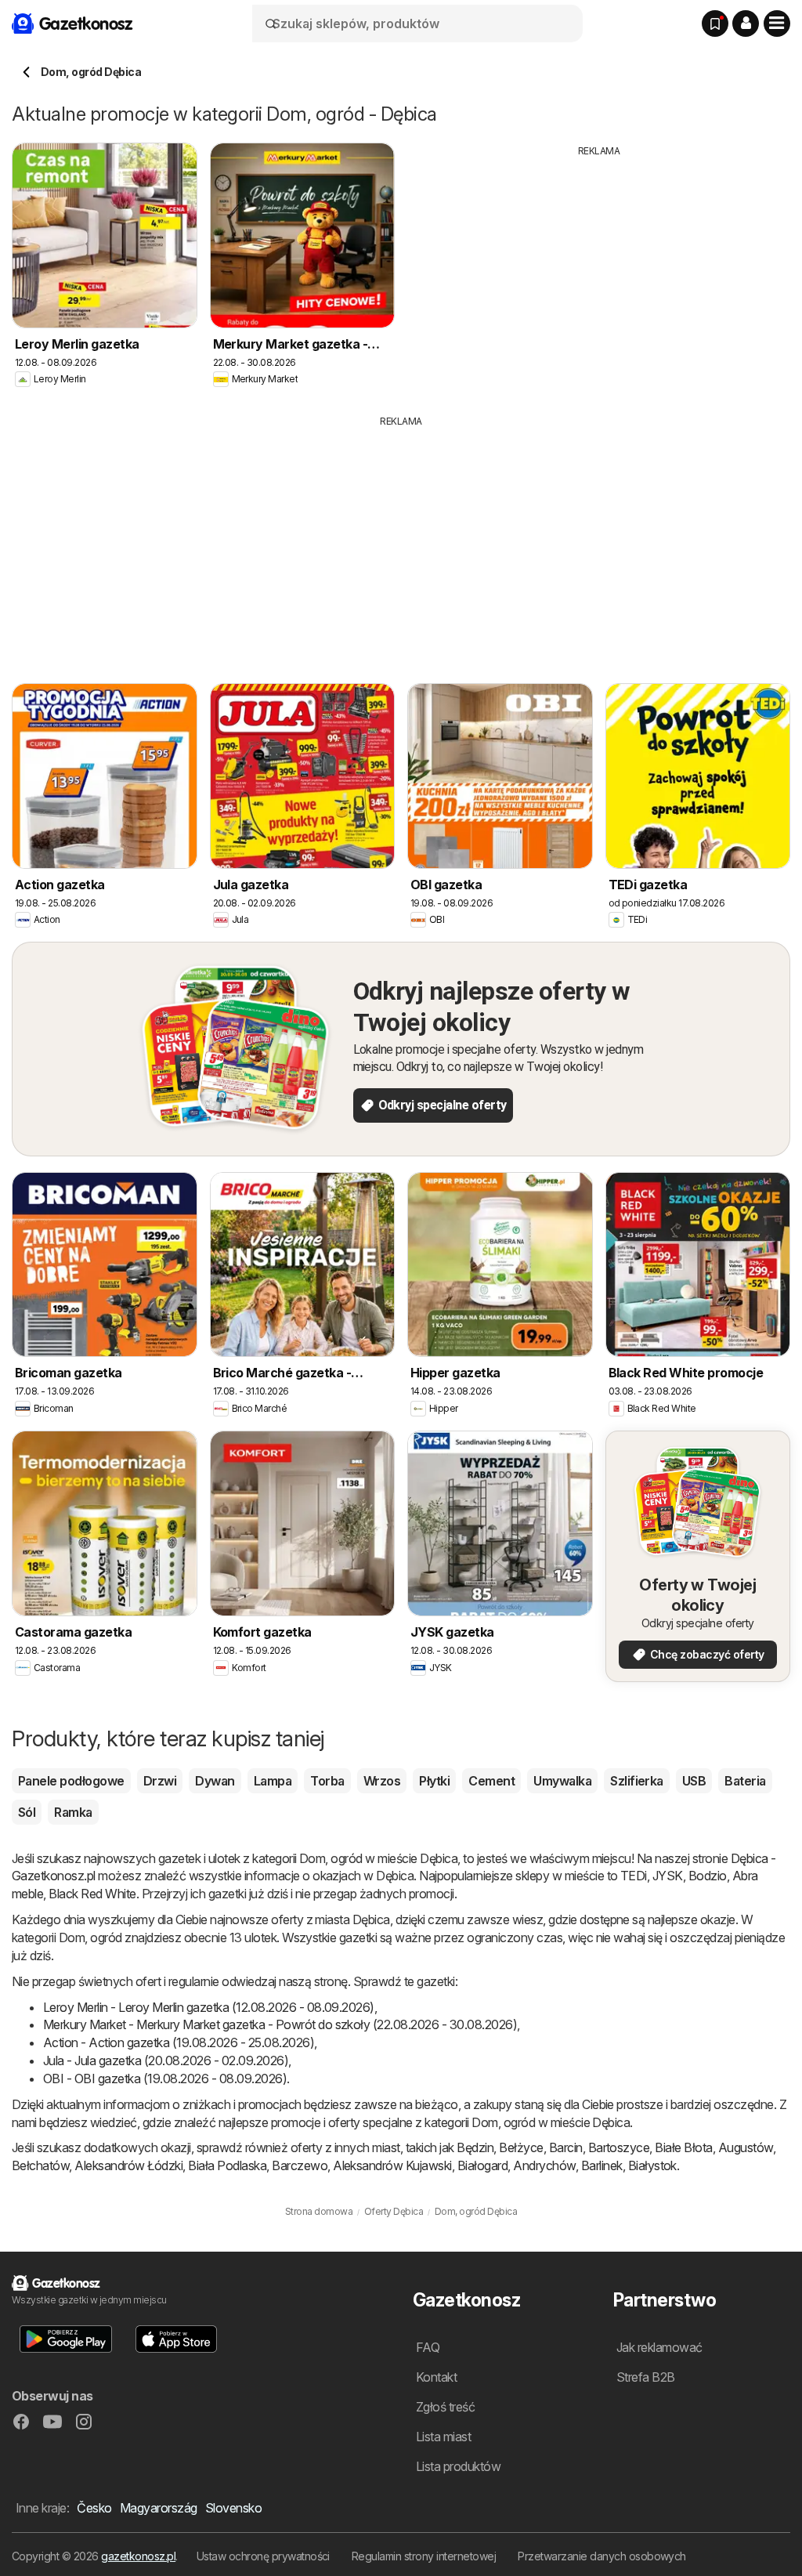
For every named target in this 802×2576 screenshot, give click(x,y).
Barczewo (300, 2165)
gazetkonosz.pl (138, 2556)
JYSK (668, 1876)
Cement (491, 1781)
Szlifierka (637, 1781)
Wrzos (382, 1781)
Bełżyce (521, 2147)
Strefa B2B (646, 2377)
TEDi (634, 1876)
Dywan (215, 1781)
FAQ (428, 2347)
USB (694, 1781)
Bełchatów (40, 2165)
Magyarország (159, 2508)
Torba (327, 1781)
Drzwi (160, 1781)
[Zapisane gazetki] (715, 24)
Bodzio (708, 1876)
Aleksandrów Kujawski (392, 2165)
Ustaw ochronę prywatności (263, 2556)
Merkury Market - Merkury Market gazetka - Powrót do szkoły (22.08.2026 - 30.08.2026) (280, 2024)
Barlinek (602, 2165)
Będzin (475, 2147)
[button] (746, 24)
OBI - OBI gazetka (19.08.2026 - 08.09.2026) (165, 2079)
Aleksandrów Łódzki (128, 2165)
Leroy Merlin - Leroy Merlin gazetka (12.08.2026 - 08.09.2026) (209, 2007)
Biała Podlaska (227, 2165)
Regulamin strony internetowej (424, 2556)
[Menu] (777, 24)
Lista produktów (458, 2466)
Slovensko (233, 2508)
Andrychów (544, 2165)
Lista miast (443, 2437)
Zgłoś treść (445, 2407)
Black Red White (92, 1894)
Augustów (746, 2147)
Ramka (73, 1812)
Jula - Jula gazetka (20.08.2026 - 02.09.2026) (166, 2060)
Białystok (652, 2165)
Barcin (566, 2147)
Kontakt (436, 2377)
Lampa (273, 1781)
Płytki (434, 1781)
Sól (27, 1812)
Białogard (482, 2165)
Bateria (745, 1781)
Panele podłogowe (71, 1781)
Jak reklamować (659, 2347)
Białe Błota (683, 2147)
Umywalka (562, 1781)
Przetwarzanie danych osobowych (602, 2556)
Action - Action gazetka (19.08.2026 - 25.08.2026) (179, 2042)
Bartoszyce (619, 2147)
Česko (94, 2508)
